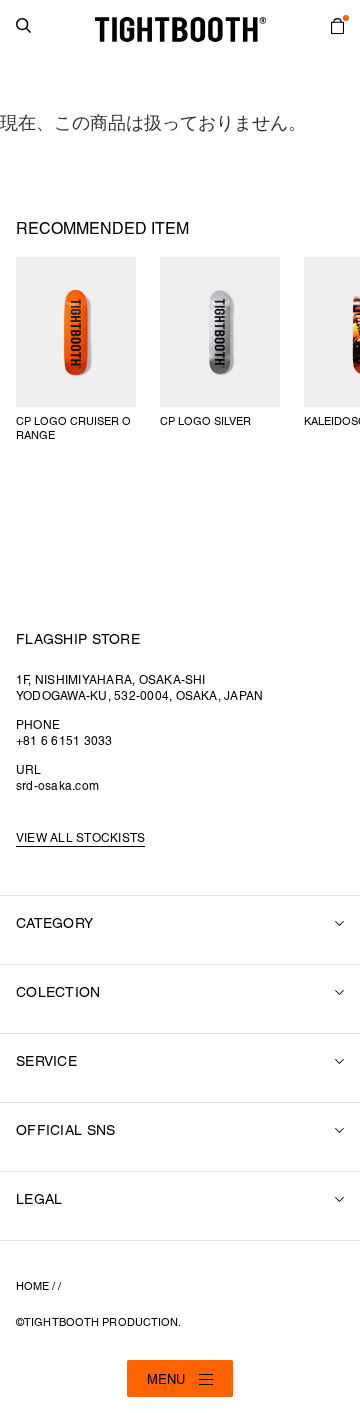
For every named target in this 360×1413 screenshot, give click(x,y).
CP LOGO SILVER (205, 422)
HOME (32, 1287)
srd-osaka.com (57, 786)
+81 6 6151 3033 (64, 741)
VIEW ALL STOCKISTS (80, 838)
